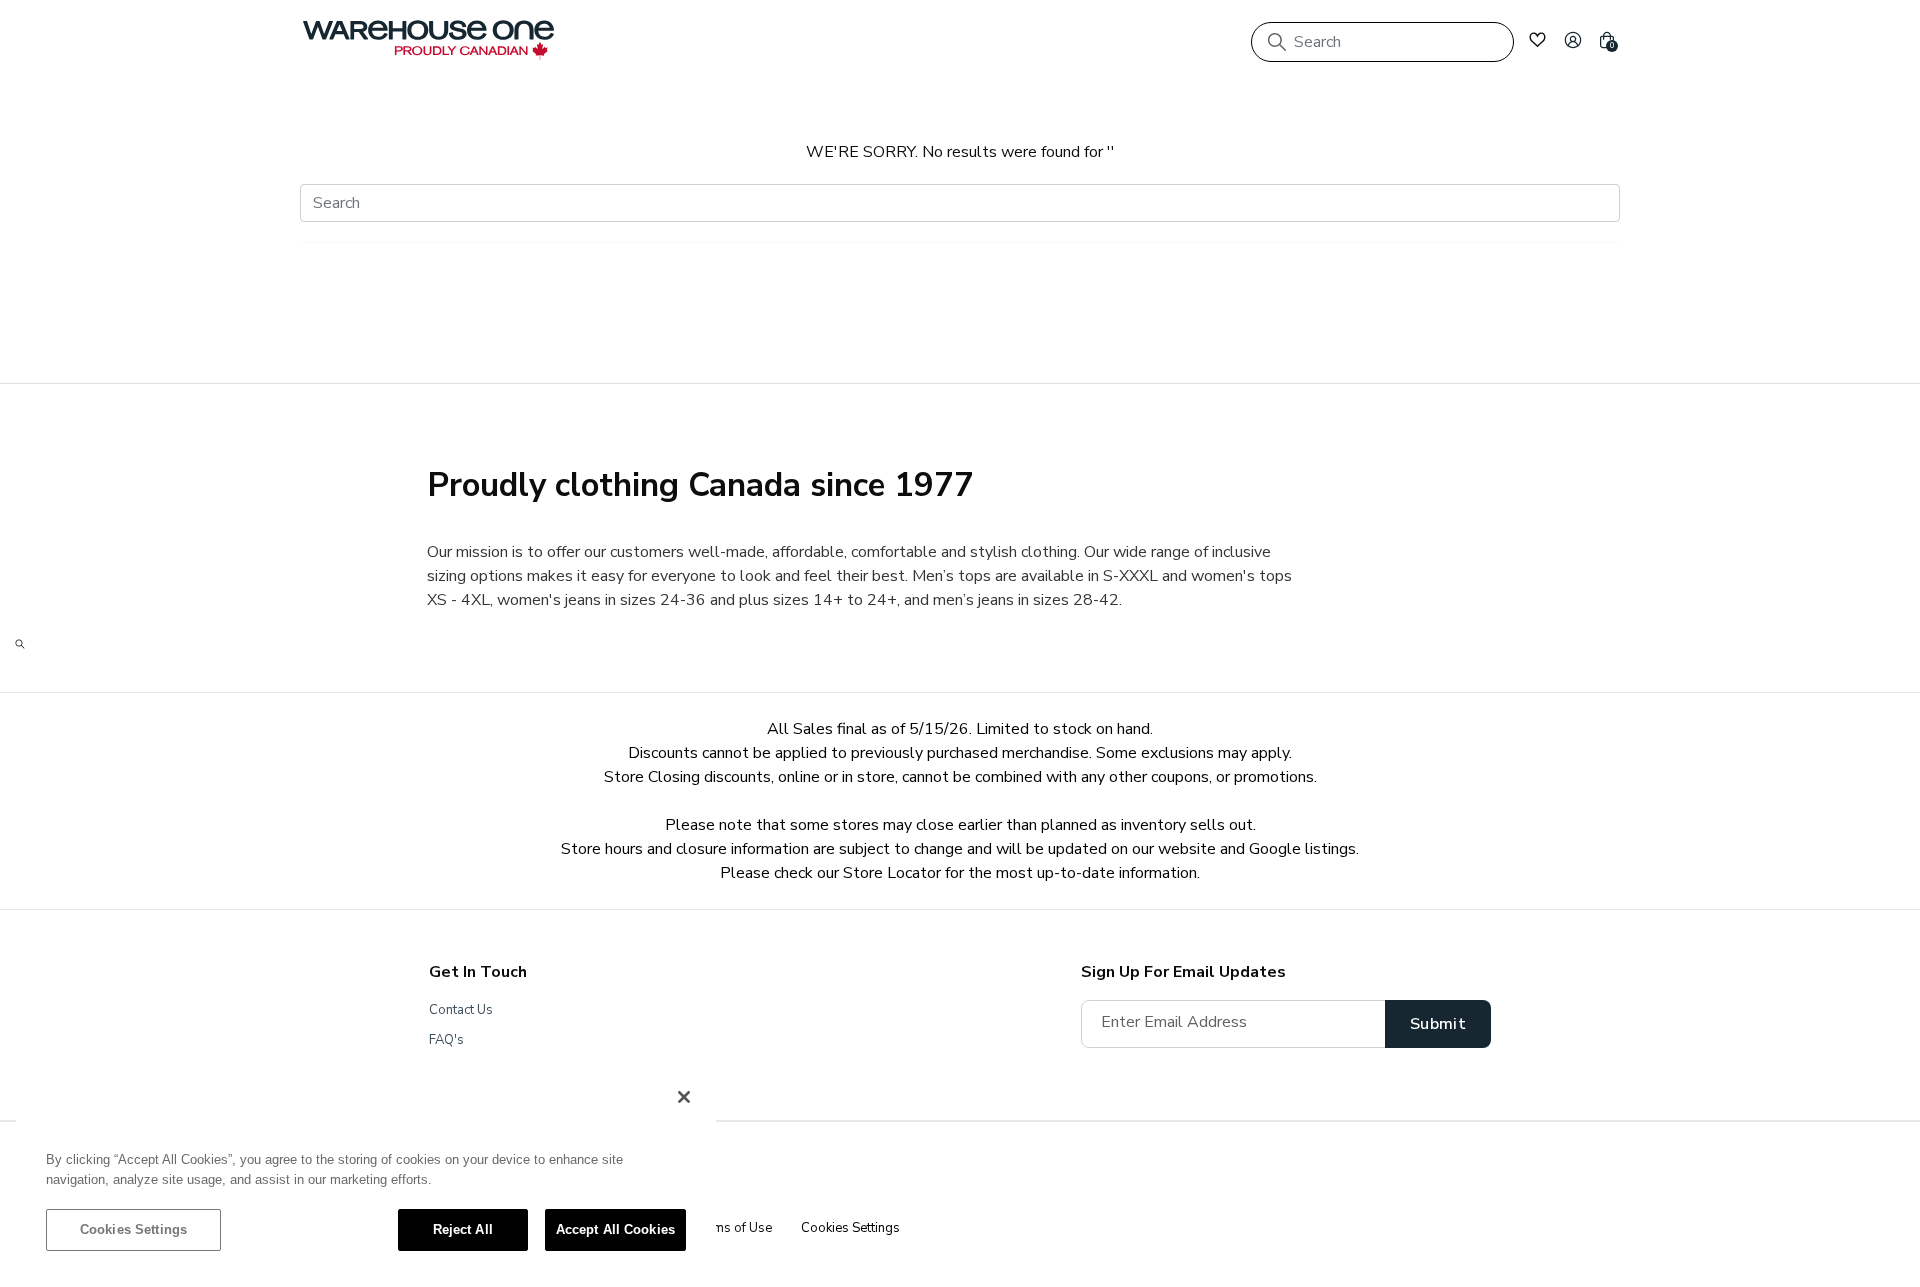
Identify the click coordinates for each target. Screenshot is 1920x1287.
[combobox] (1382, 42)
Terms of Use (732, 1228)
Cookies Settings (133, 1229)
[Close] (684, 1097)
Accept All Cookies (615, 1229)
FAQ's (446, 1040)
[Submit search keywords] (1277, 42)
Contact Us (461, 1010)
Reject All (463, 1229)
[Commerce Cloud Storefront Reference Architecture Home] (428, 40)
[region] (366, 1173)
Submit (1438, 1024)
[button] (1573, 40)
